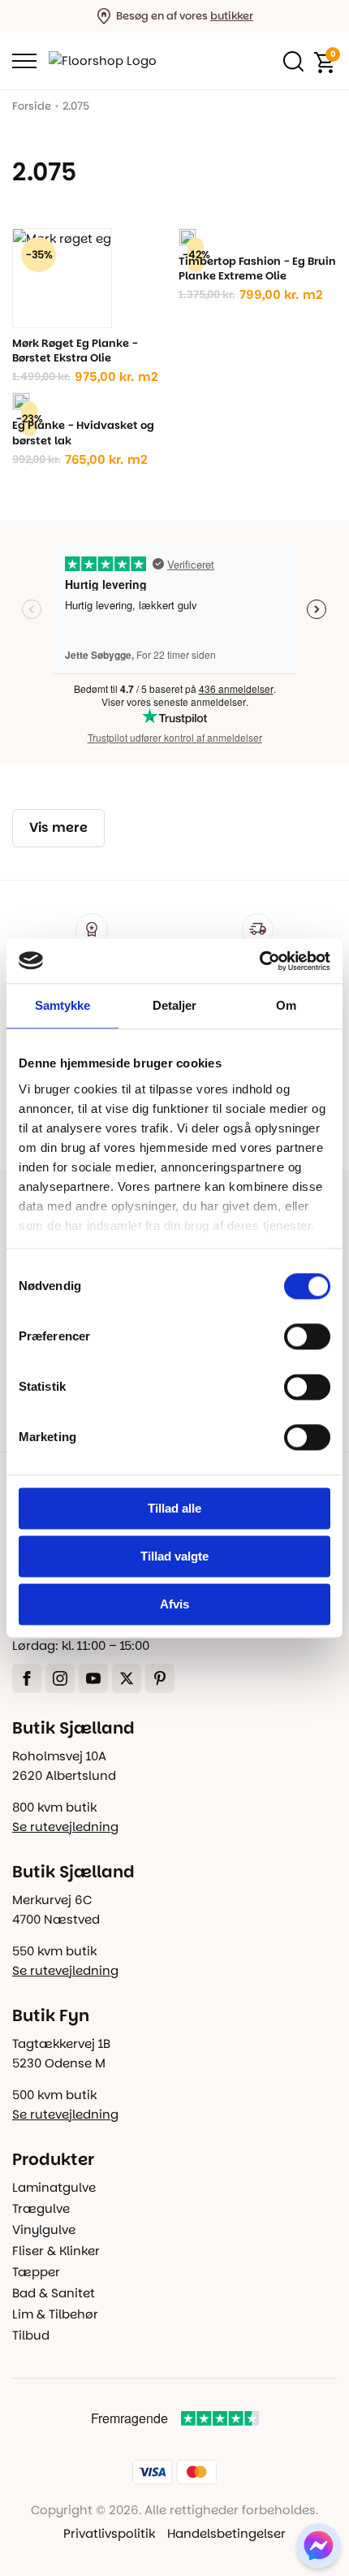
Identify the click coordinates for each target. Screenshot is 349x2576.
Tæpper (36, 2272)
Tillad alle (174, 1508)
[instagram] (60, 1678)
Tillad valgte (174, 1556)
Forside (32, 106)
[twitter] (127, 1678)
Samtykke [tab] (63, 1005)
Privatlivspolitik (109, 2533)
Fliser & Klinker (56, 2251)
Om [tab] (286, 1005)
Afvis (174, 1604)
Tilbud (31, 2335)
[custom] (160, 1678)
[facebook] (27, 1678)
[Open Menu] (24, 61)
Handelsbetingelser (226, 2533)
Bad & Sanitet (54, 2293)
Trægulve (41, 2208)
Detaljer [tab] (175, 1005)
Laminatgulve (54, 2187)
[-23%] (21, 401)
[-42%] (187, 237)
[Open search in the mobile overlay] (290, 61)
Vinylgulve (44, 2230)
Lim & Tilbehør (55, 2314)
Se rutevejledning (65, 1827)
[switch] (307, 1336)
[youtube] (93, 1678)
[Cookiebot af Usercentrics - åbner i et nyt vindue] (259, 961)
